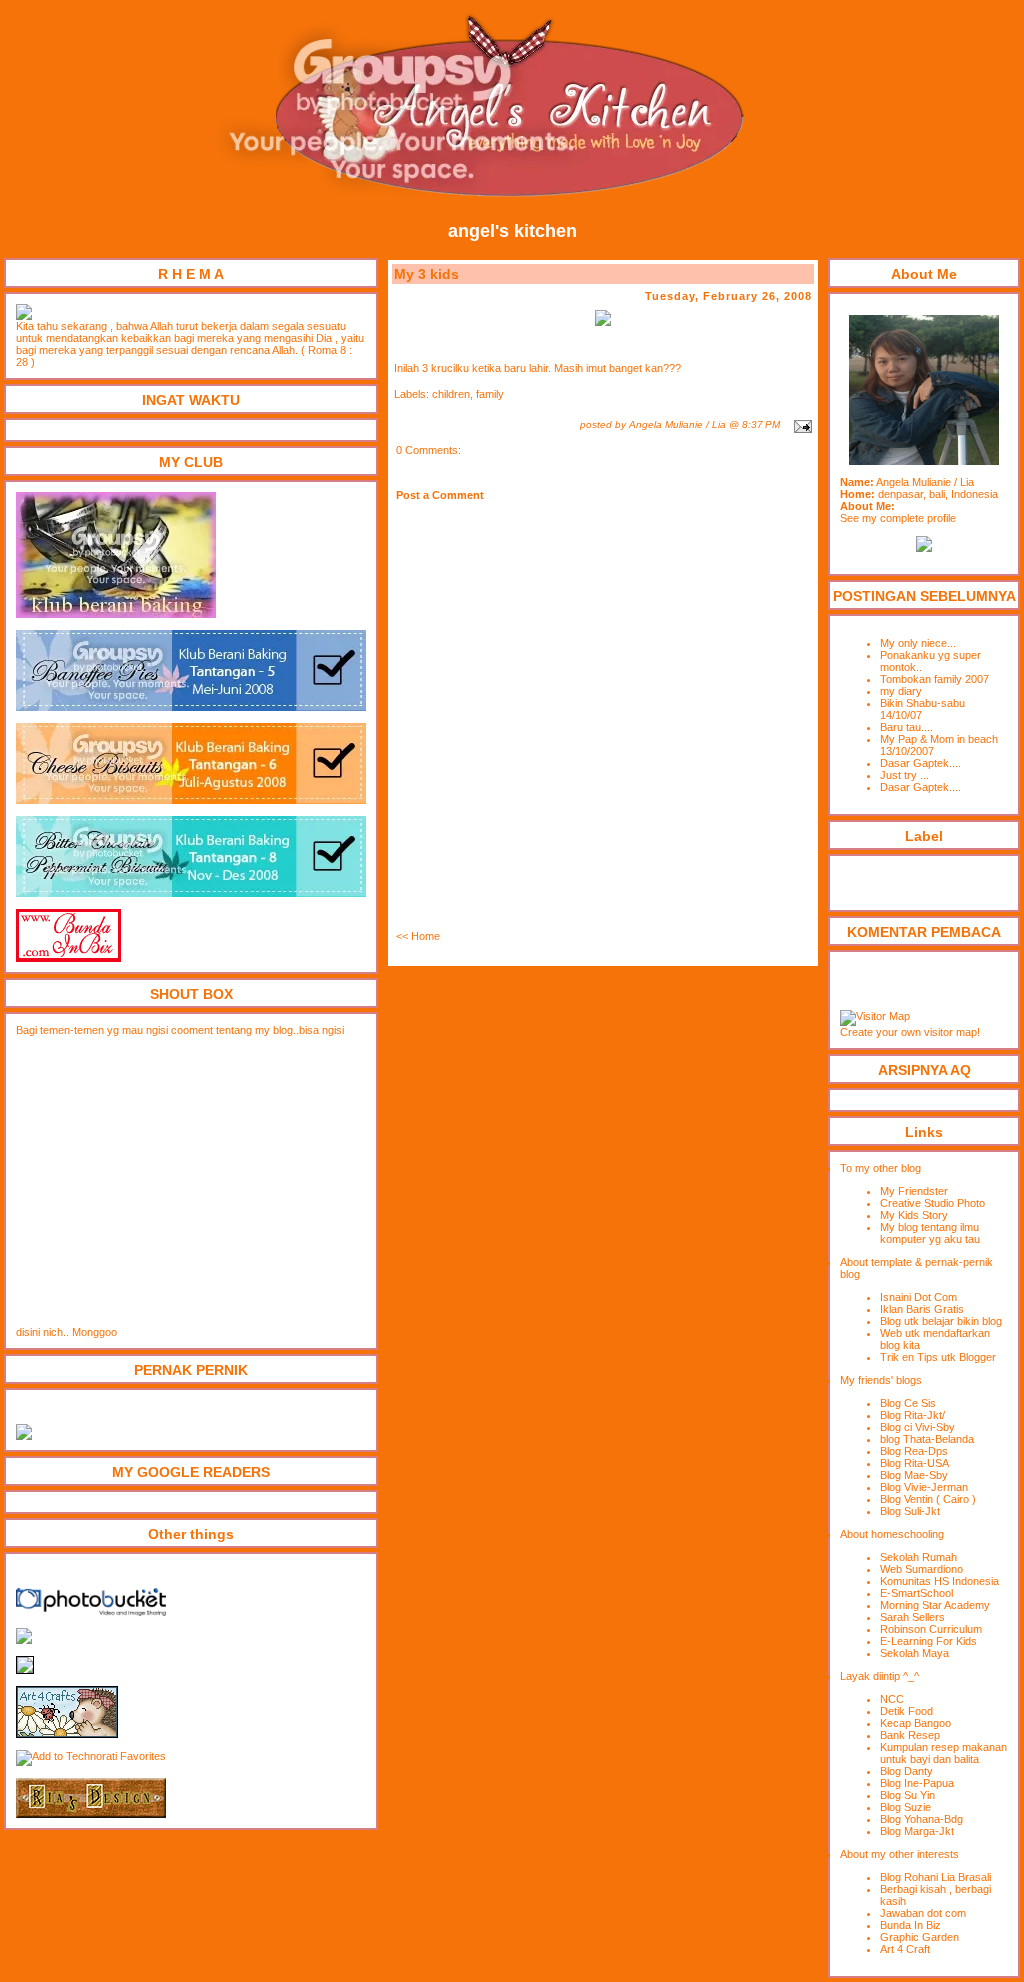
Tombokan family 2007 (934, 679)
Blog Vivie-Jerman (924, 1487)
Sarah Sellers (912, 1617)
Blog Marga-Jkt (917, 1831)
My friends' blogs (881, 1380)
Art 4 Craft (905, 1949)
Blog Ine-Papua (917, 1783)
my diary (901, 691)
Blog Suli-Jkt (910, 1511)
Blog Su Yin (907, 1795)
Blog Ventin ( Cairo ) (928, 1499)
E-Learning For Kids (928, 1641)
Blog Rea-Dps (914, 1451)
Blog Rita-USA (914, 1463)
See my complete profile (898, 518)
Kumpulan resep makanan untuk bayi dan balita (943, 1753)
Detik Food (906, 1711)
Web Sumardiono (921, 1569)
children (451, 394)
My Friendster (914, 1191)
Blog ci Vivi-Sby (917, 1427)
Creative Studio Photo (932, 1203)
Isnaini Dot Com (918, 1297)
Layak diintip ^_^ (879, 1676)
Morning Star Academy (935, 1605)
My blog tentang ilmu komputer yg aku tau (930, 1233)
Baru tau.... (906, 727)
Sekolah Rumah (918, 1557)
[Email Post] (800, 424)
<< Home (418, 936)
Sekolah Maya (914, 1653)
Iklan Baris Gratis (922, 1309)
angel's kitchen (512, 231)
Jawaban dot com (923, 1913)
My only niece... (918, 643)
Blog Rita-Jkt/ (912, 1415)
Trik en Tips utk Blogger (938, 1357)
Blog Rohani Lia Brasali (935, 1877)
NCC (892, 1699)
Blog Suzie (905, 1807)
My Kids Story (914, 1215)
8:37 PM (761, 424)
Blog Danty (906, 1771)
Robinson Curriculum (931, 1629)
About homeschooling (892, 1534)
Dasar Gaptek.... (920, 763)
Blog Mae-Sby (914, 1475)
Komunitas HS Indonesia (939, 1581)
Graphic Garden (919, 1937)
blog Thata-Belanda (927, 1439)
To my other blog (880, 1168)
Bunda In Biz (910, 1925)
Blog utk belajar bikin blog (941, 1321)
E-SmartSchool (916, 1593)
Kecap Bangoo (915, 1723)
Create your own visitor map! (910, 1032)
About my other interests (899, 1854)
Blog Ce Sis (908, 1403)
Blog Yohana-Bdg (921, 1819)
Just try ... (904, 775)
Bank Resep (910, 1735)
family (490, 394)
